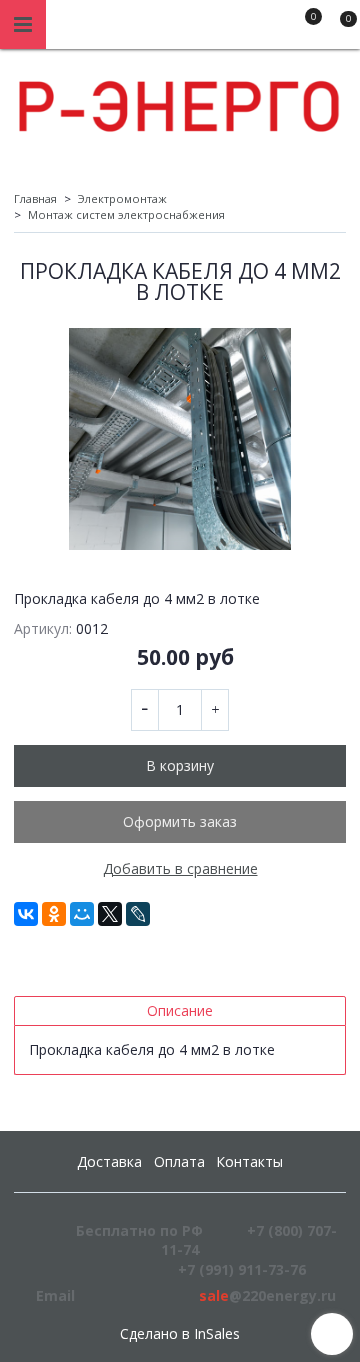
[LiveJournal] (138, 914)
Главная (35, 198)
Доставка (109, 1161)
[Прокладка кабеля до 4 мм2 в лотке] (180, 439)
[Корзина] (339, 28)
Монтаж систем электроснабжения (126, 214)
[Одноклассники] (54, 914)
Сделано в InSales (180, 1334)
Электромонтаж (122, 198)
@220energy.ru (267, 1295)
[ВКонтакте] (26, 914)
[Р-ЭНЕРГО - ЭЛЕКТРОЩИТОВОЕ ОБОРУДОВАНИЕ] (180, 101)
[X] (110, 914)
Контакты (249, 1161)
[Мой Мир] (82, 914)
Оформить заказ (180, 821)
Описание (180, 1010)
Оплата (179, 1161)
